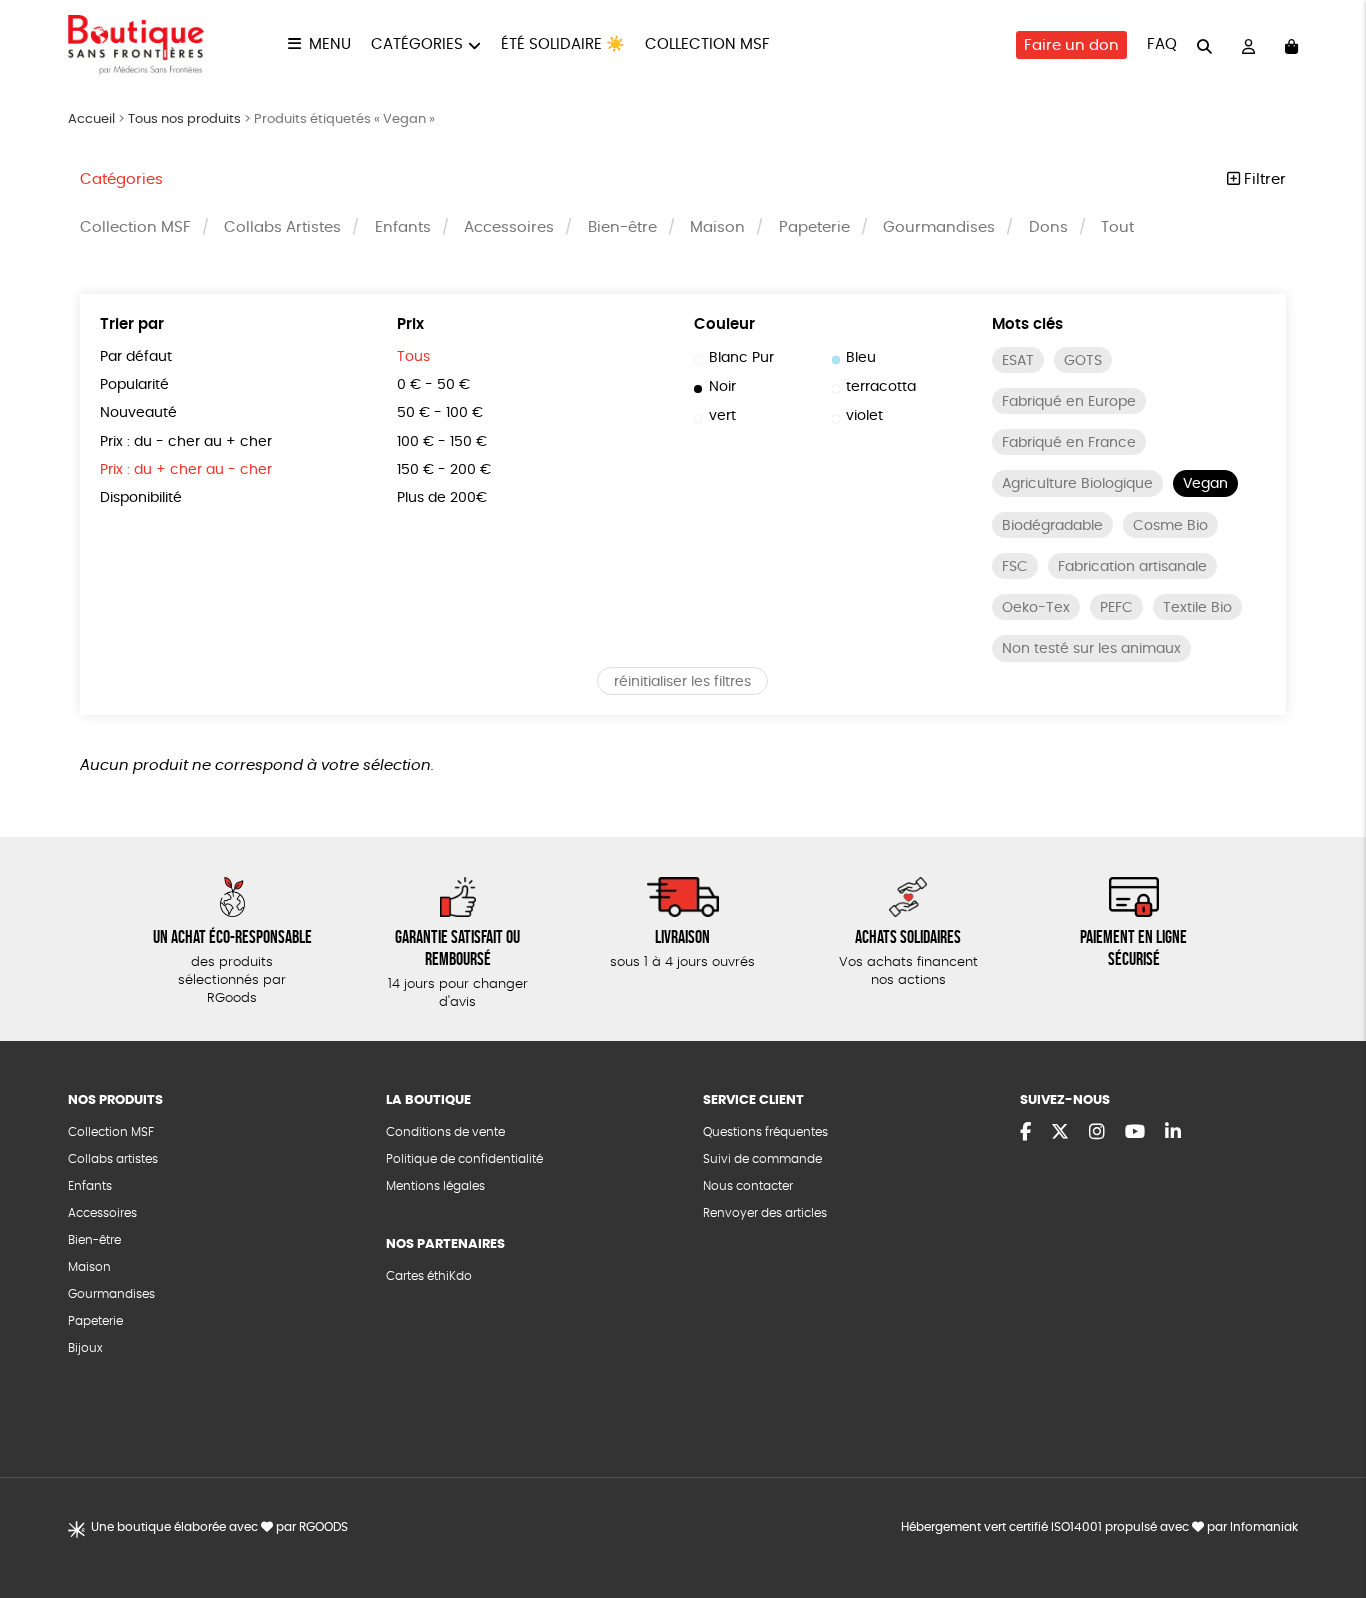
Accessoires (509, 227)
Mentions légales (435, 1186)
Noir (722, 387)
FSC (1015, 567)
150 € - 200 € (444, 470)
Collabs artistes (113, 1159)
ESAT (1018, 361)
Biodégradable (1052, 526)
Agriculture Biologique (1077, 484)
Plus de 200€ (442, 498)
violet (864, 416)
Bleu (861, 358)
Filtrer (1263, 179)
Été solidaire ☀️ (563, 44)
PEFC (1116, 608)
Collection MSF (707, 44)
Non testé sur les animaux (1091, 649)
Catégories (417, 44)
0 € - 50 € (433, 385)
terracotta (881, 387)
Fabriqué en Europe (1069, 402)
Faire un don (1071, 45)
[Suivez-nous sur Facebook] (1025, 1133)
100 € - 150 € (442, 442)
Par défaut (136, 357)
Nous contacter (748, 1186)
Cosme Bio (1170, 526)
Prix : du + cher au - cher (186, 470)
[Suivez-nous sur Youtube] (1135, 1133)
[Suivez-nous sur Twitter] (1060, 1133)
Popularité (134, 385)
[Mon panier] (1291, 45)
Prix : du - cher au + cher (186, 442)
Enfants (403, 227)
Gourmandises (939, 227)
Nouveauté (138, 413)
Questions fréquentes (765, 1132)
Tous (413, 357)
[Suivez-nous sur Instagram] (1097, 1133)
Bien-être (622, 227)
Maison (717, 227)
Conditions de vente (445, 1132)
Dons (1048, 227)
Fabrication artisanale (1132, 567)
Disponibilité (141, 498)
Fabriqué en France (1069, 443)
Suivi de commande (762, 1159)
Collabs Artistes (282, 227)
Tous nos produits (184, 119)
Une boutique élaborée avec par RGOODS (219, 1527)
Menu (330, 44)
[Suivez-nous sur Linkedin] (1173, 1133)
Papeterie (814, 227)
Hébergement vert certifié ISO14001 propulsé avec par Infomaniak (1099, 1527)
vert (722, 416)
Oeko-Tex (1036, 608)
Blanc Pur (741, 358)
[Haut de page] (1326, 1518)
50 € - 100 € (440, 413)
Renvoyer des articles (765, 1213)
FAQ (1162, 44)
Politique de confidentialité (464, 1159)
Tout (1117, 227)
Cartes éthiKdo (429, 1276)
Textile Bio (1197, 608)
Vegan (1205, 484)
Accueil (91, 119)
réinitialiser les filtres (682, 682)
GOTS (1083, 361)
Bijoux (85, 1348)
